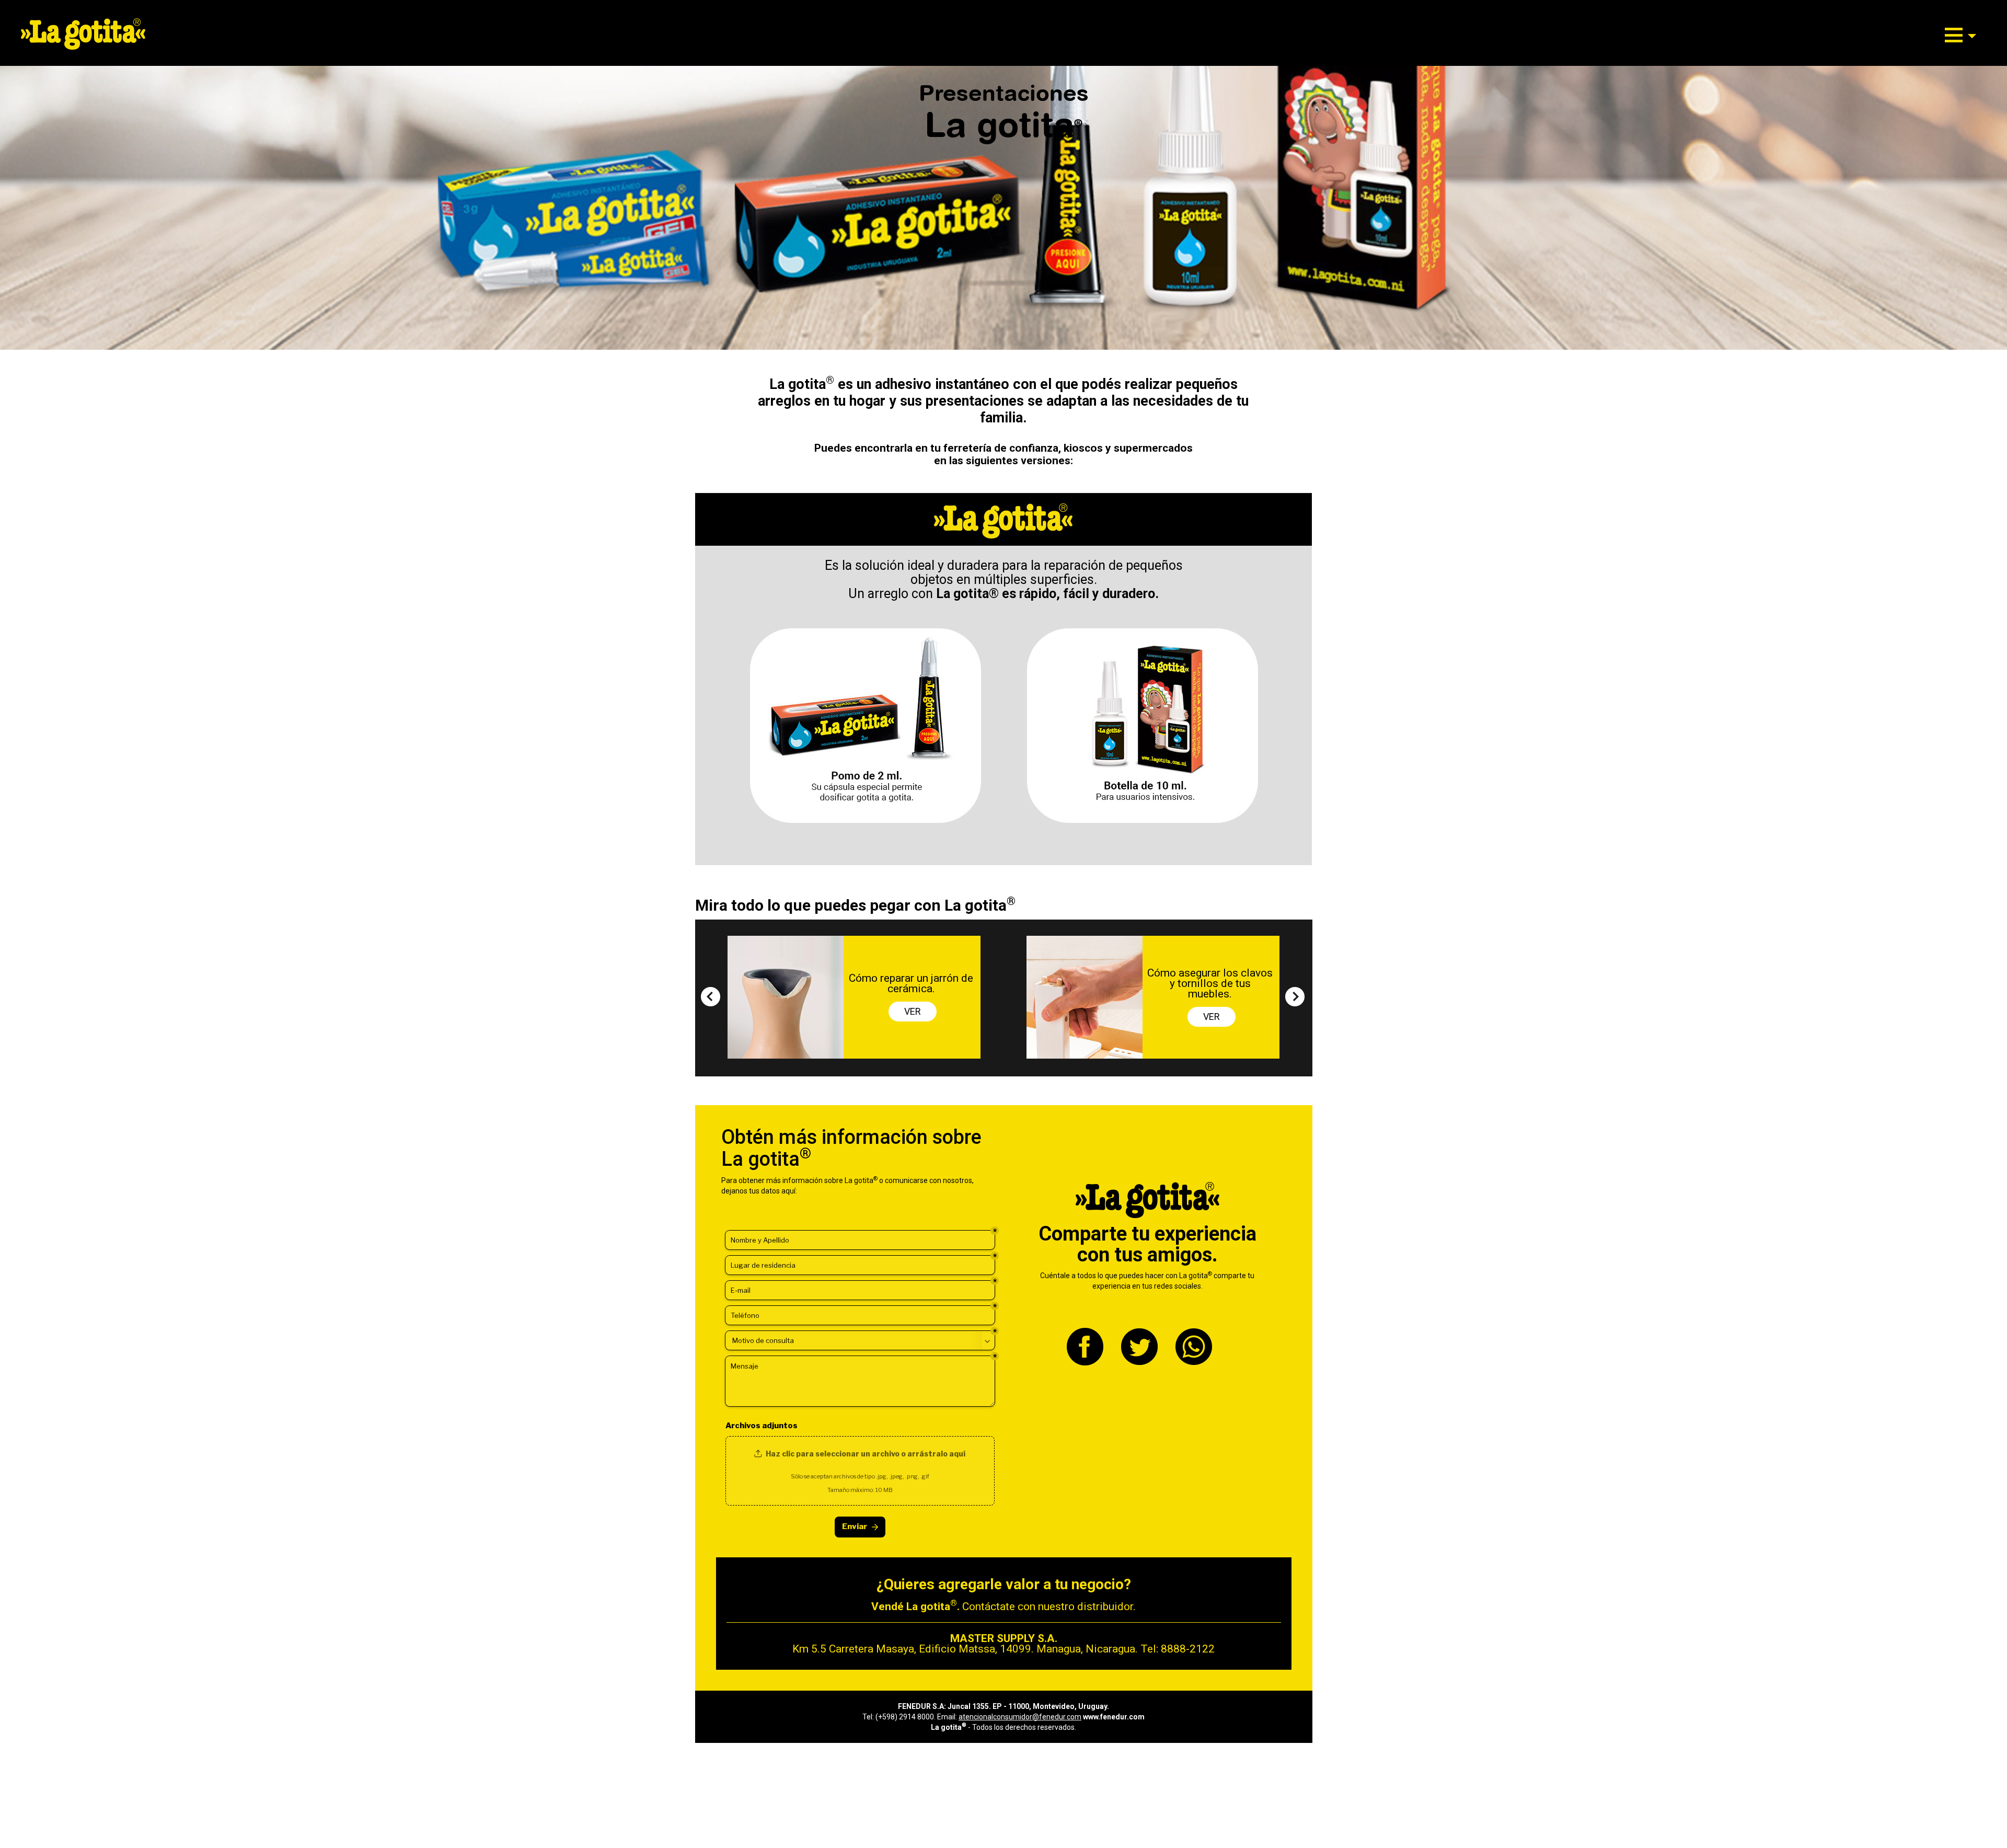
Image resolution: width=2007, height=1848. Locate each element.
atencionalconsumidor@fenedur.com (1020, 1717)
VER (913, 1017)
